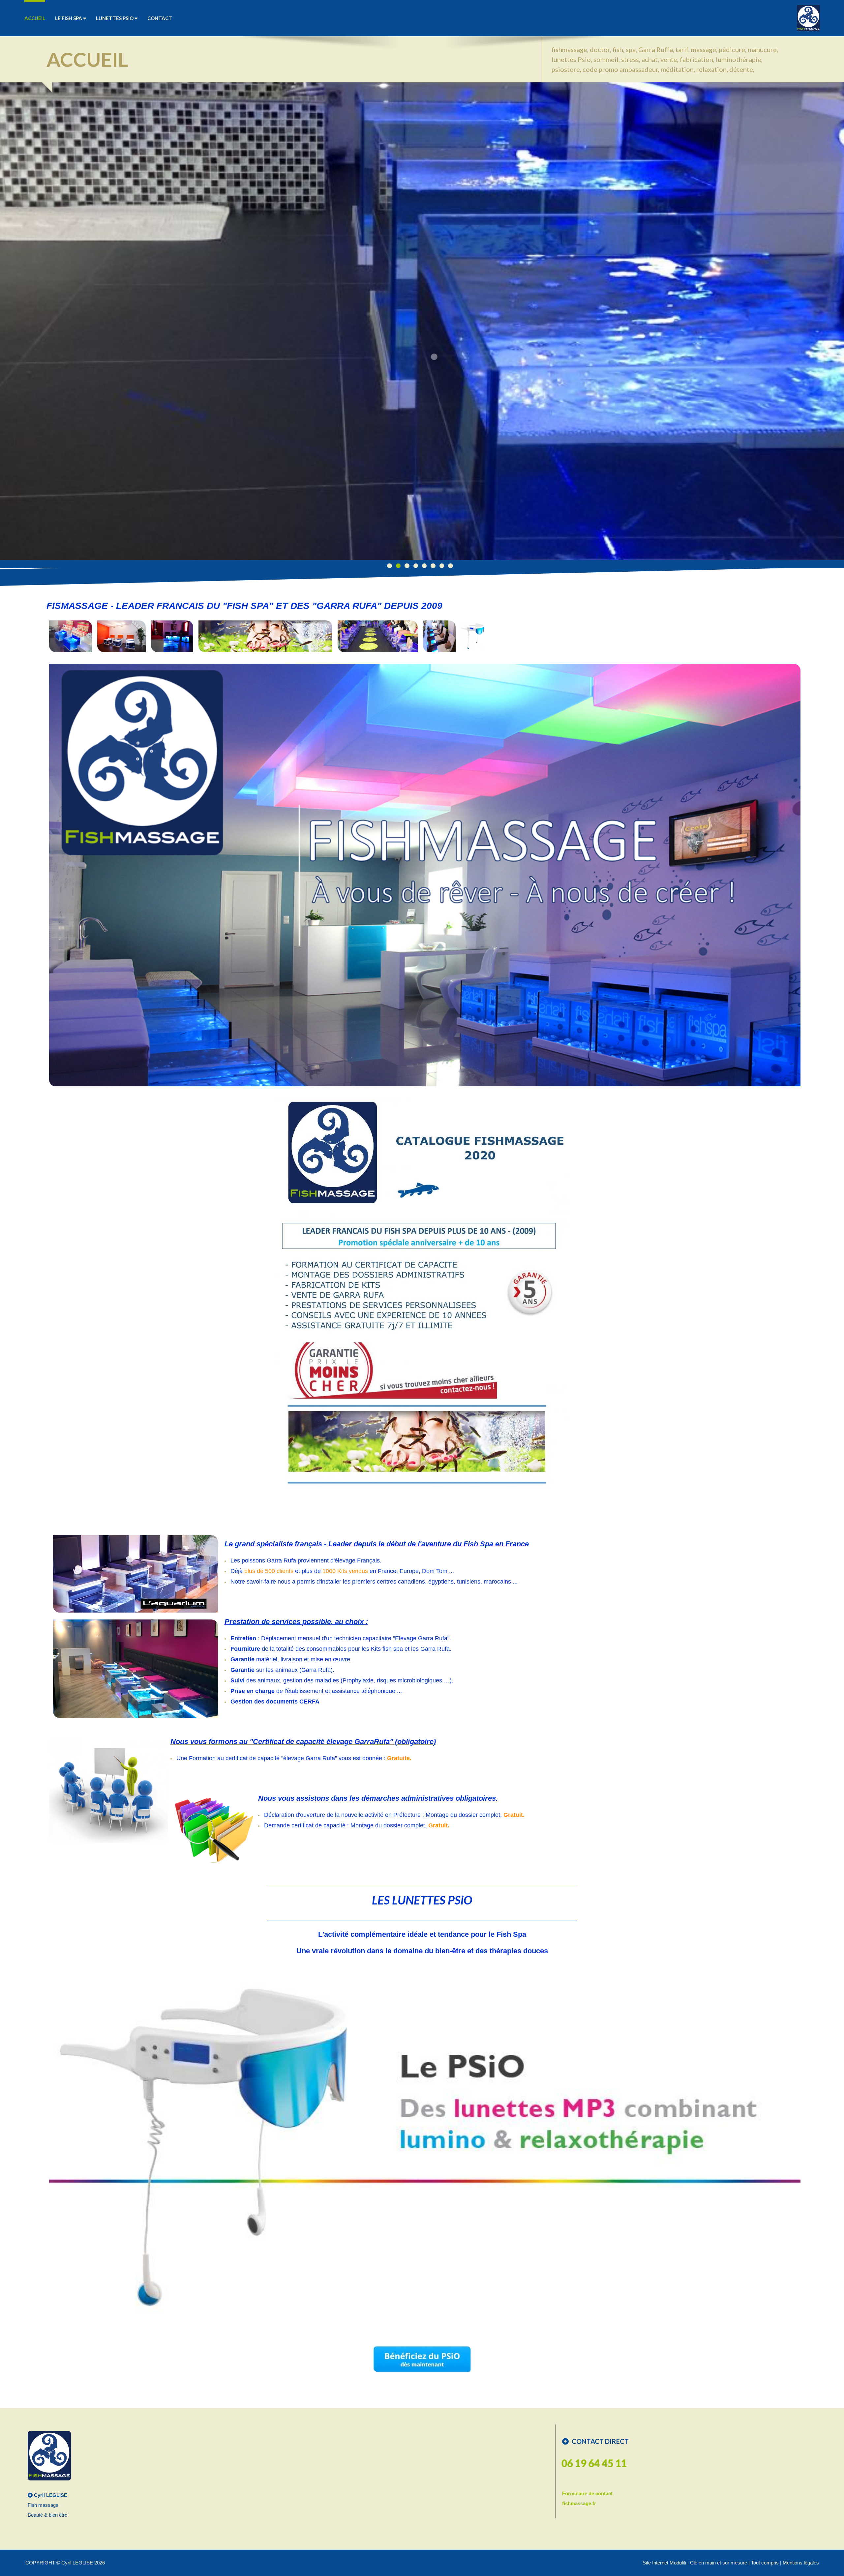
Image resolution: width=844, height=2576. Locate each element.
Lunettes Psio (115, 18)
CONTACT (160, 18)
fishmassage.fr (579, 2503)
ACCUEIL (35, 18)
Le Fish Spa (69, 18)
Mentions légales (801, 2563)
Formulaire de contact (587, 2493)
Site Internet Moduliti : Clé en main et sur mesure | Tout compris (711, 2563)
